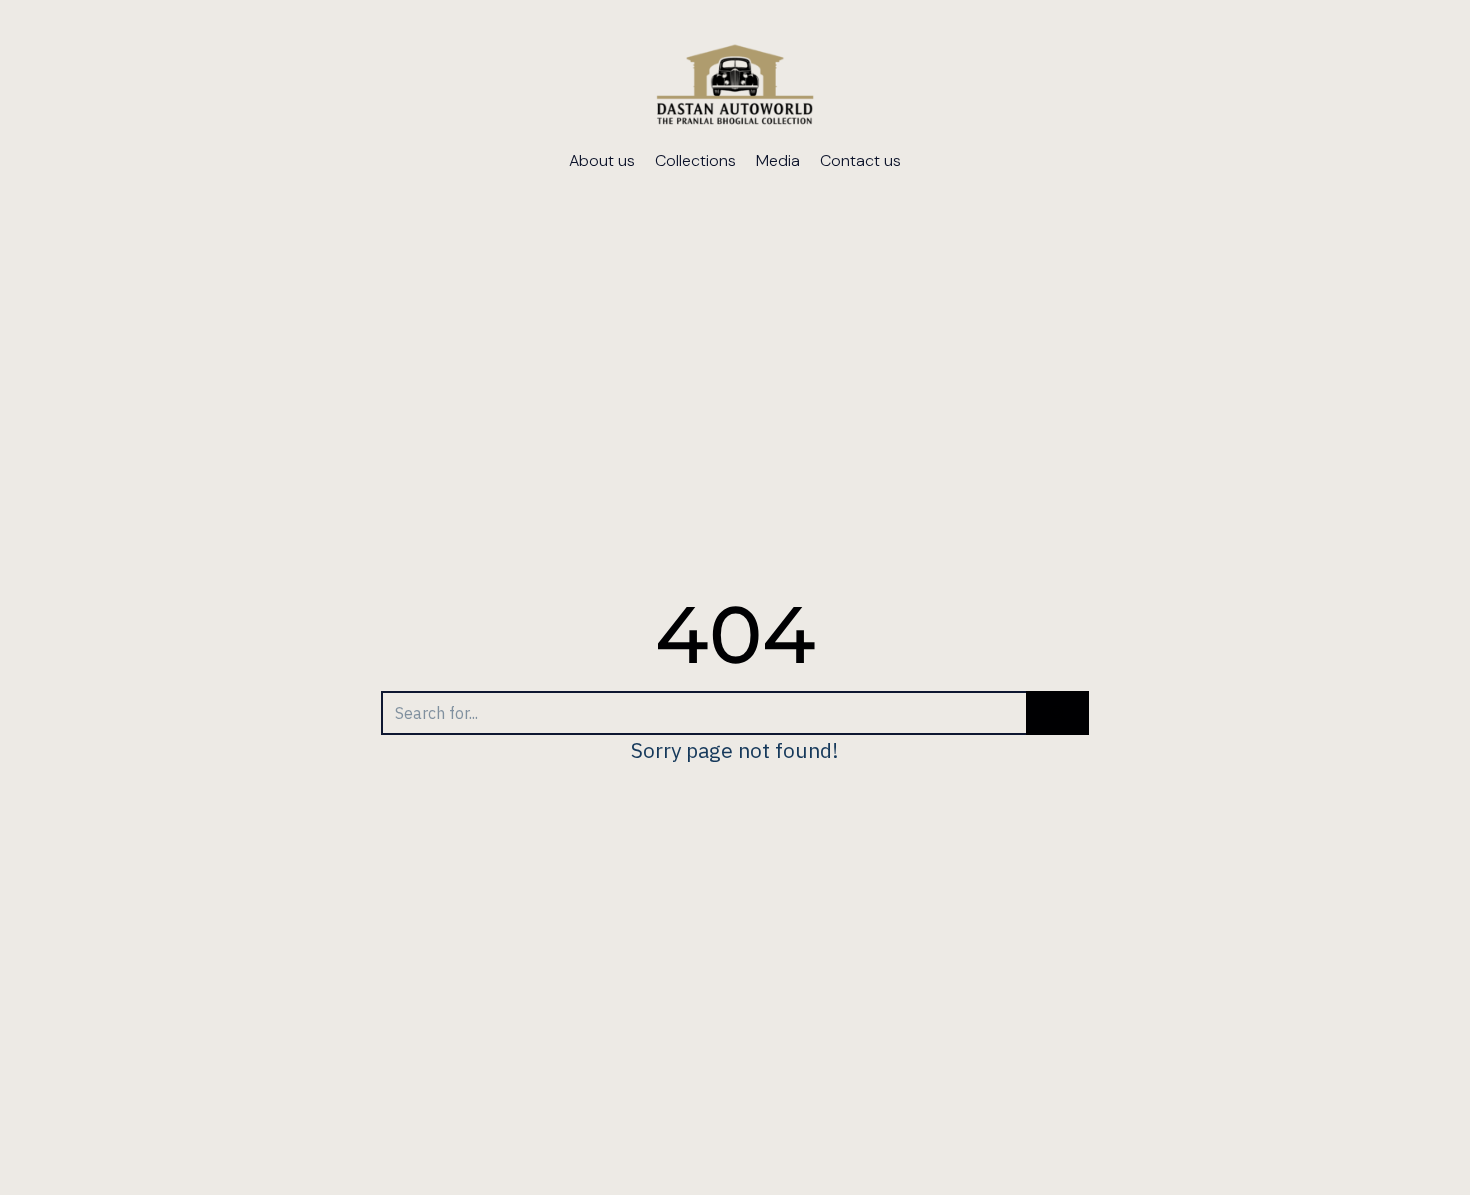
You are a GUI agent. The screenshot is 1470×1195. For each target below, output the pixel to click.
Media (778, 160)
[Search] (1057, 713)
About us (602, 160)
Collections (695, 160)
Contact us (860, 160)
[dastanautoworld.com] (735, 88)
